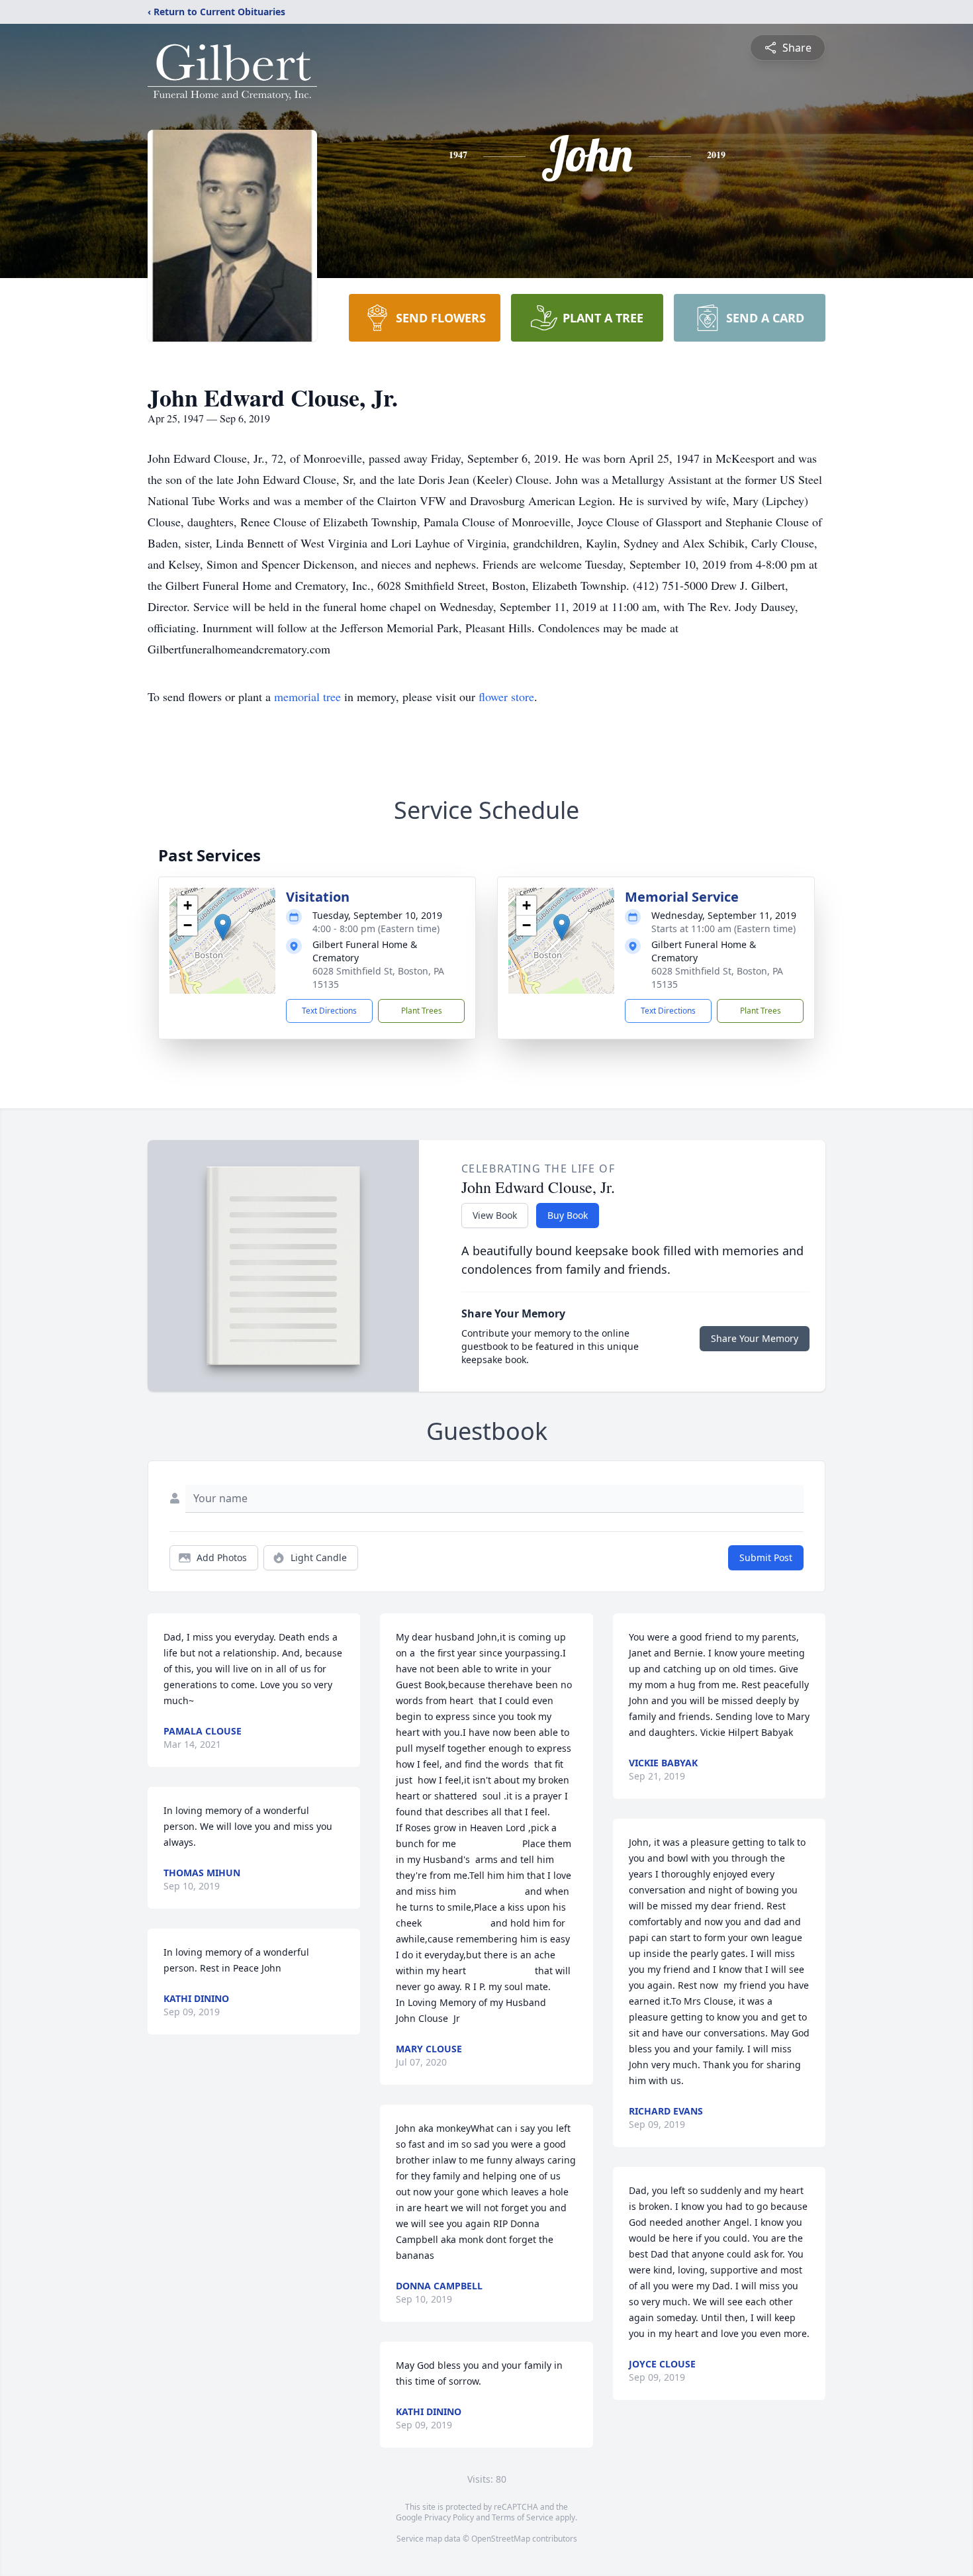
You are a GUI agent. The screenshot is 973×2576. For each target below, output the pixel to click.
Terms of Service (523, 2517)
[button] (223, 927)
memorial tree (307, 696)
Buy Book (568, 1215)
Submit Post (766, 1557)
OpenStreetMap (501, 2539)
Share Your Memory (755, 1338)
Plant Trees (422, 1011)
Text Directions (329, 1011)
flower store (506, 696)
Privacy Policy (449, 2517)
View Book (495, 1215)
